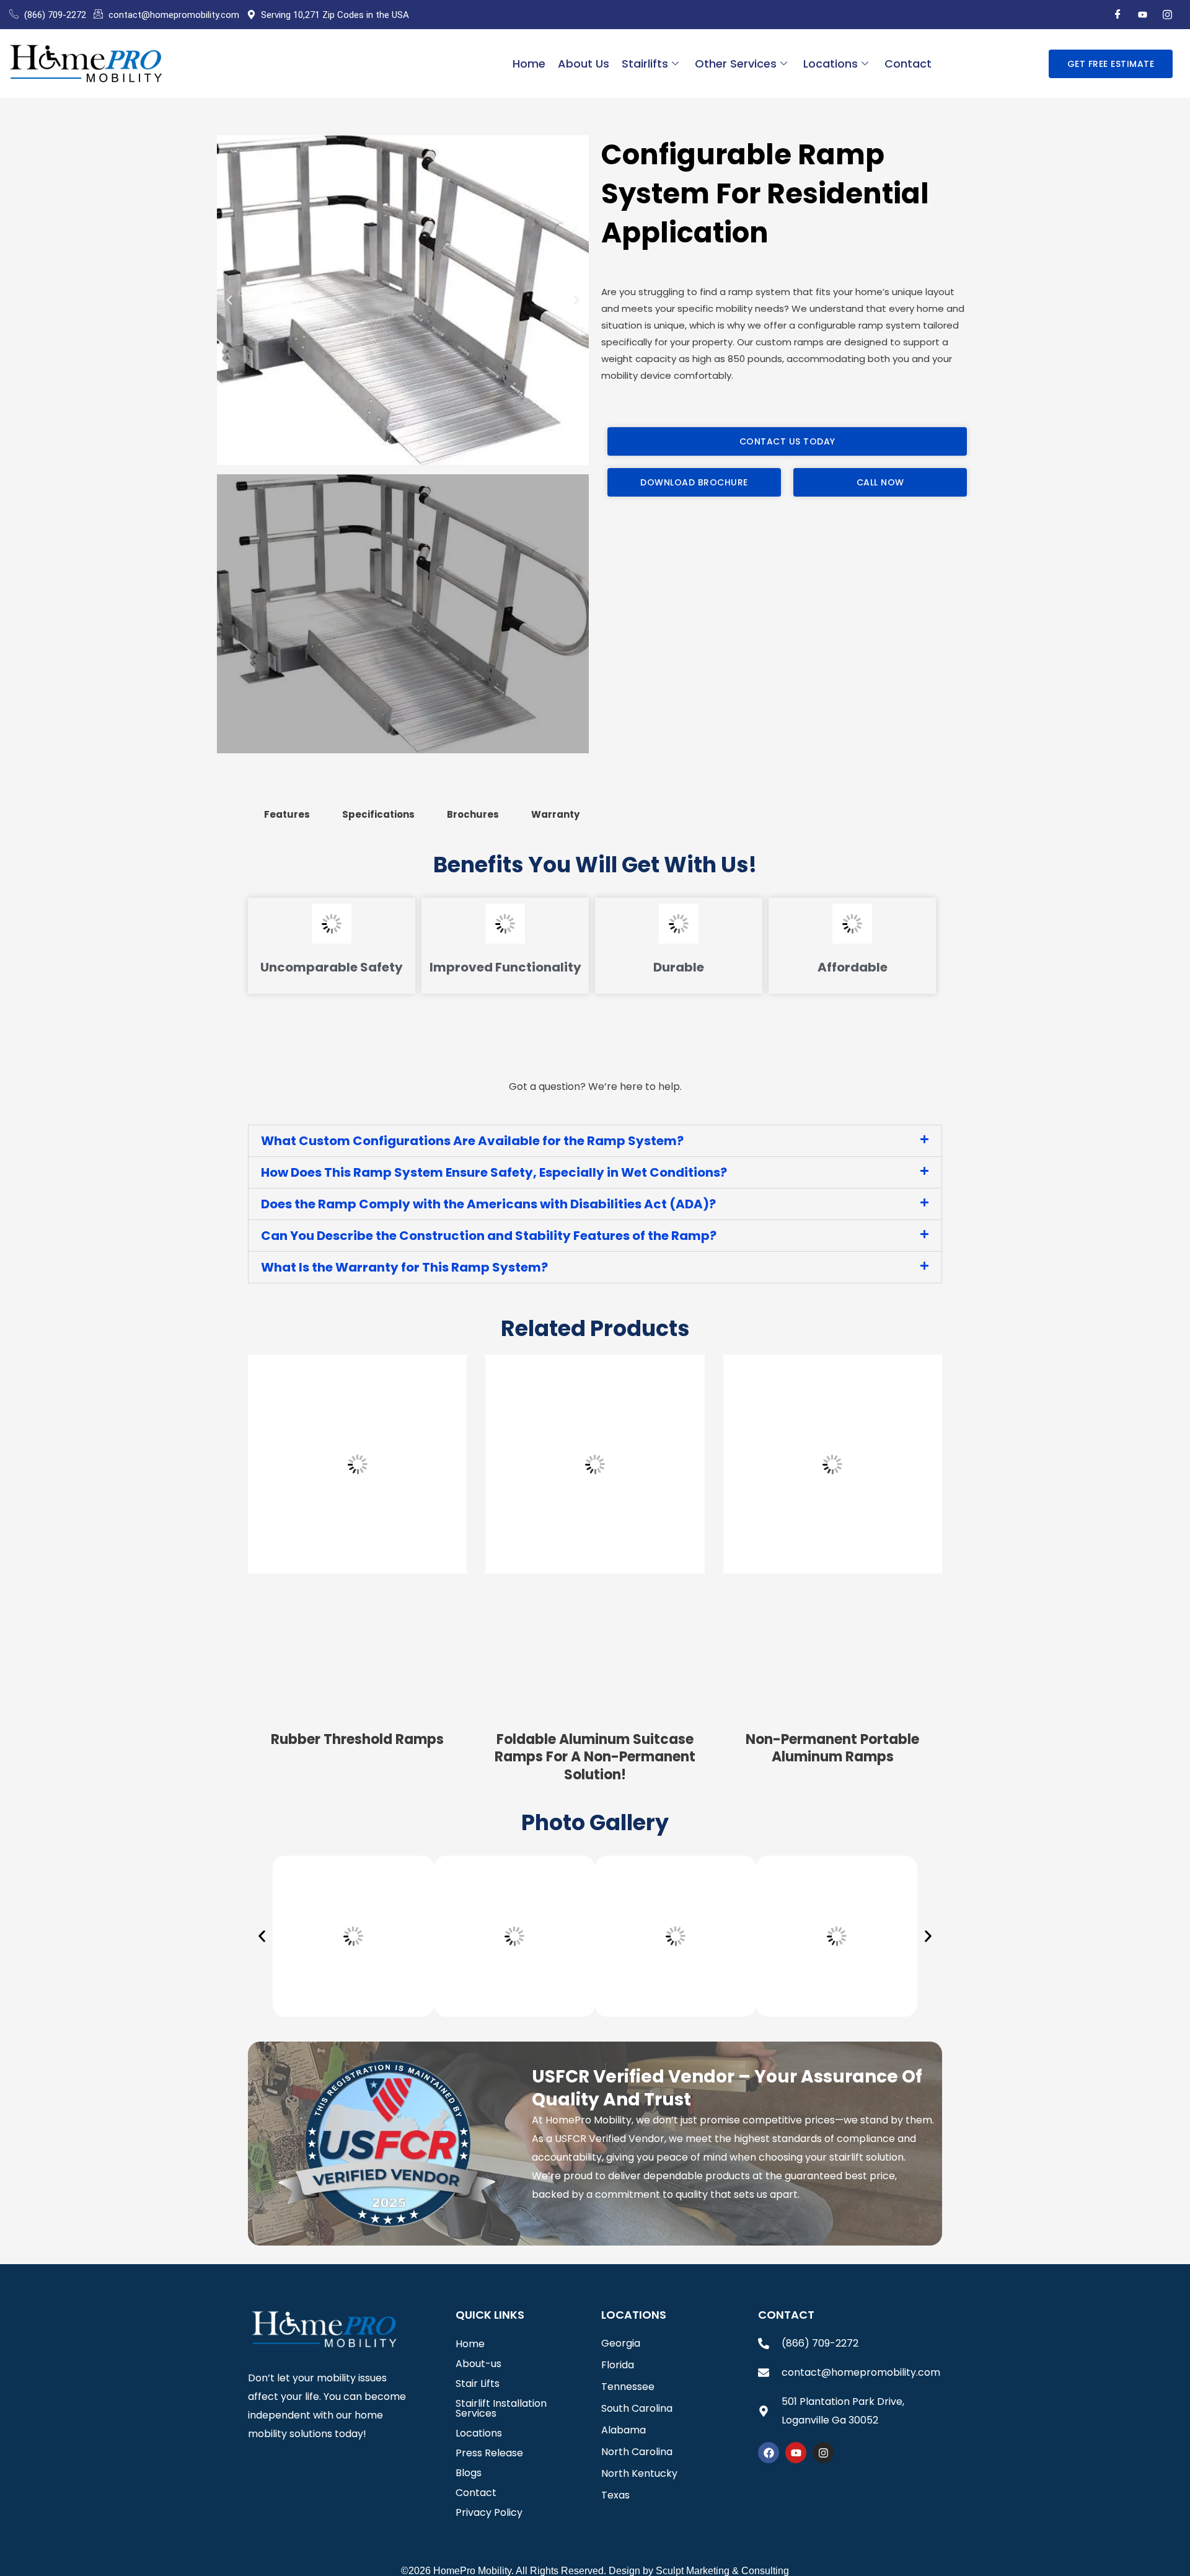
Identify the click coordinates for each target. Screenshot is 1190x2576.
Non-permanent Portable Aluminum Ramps (832, 1748)
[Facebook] (1117, 15)
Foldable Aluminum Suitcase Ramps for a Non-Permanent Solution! (595, 1757)
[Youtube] (1142, 15)
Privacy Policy (489, 2512)
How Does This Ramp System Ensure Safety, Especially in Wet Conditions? (494, 1172)
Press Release (489, 2453)
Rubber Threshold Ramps (357, 1739)
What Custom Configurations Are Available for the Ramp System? (472, 1141)
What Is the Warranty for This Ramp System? (404, 1267)
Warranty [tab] (555, 814)
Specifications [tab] (378, 814)
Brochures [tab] (473, 814)
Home (529, 64)
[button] (229, 300)
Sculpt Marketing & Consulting (722, 2571)
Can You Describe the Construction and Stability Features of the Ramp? (489, 1236)
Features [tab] (287, 814)
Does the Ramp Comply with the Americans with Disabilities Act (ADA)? (488, 1204)
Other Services (736, 64)
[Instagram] (1167, 15)
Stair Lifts (478, 2383)
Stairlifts (645, 64)
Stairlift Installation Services (501, 2408)
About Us (584, 64)
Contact (908, 64)
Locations (831, 64)
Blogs (469, 2473)
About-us (478, 2364)
